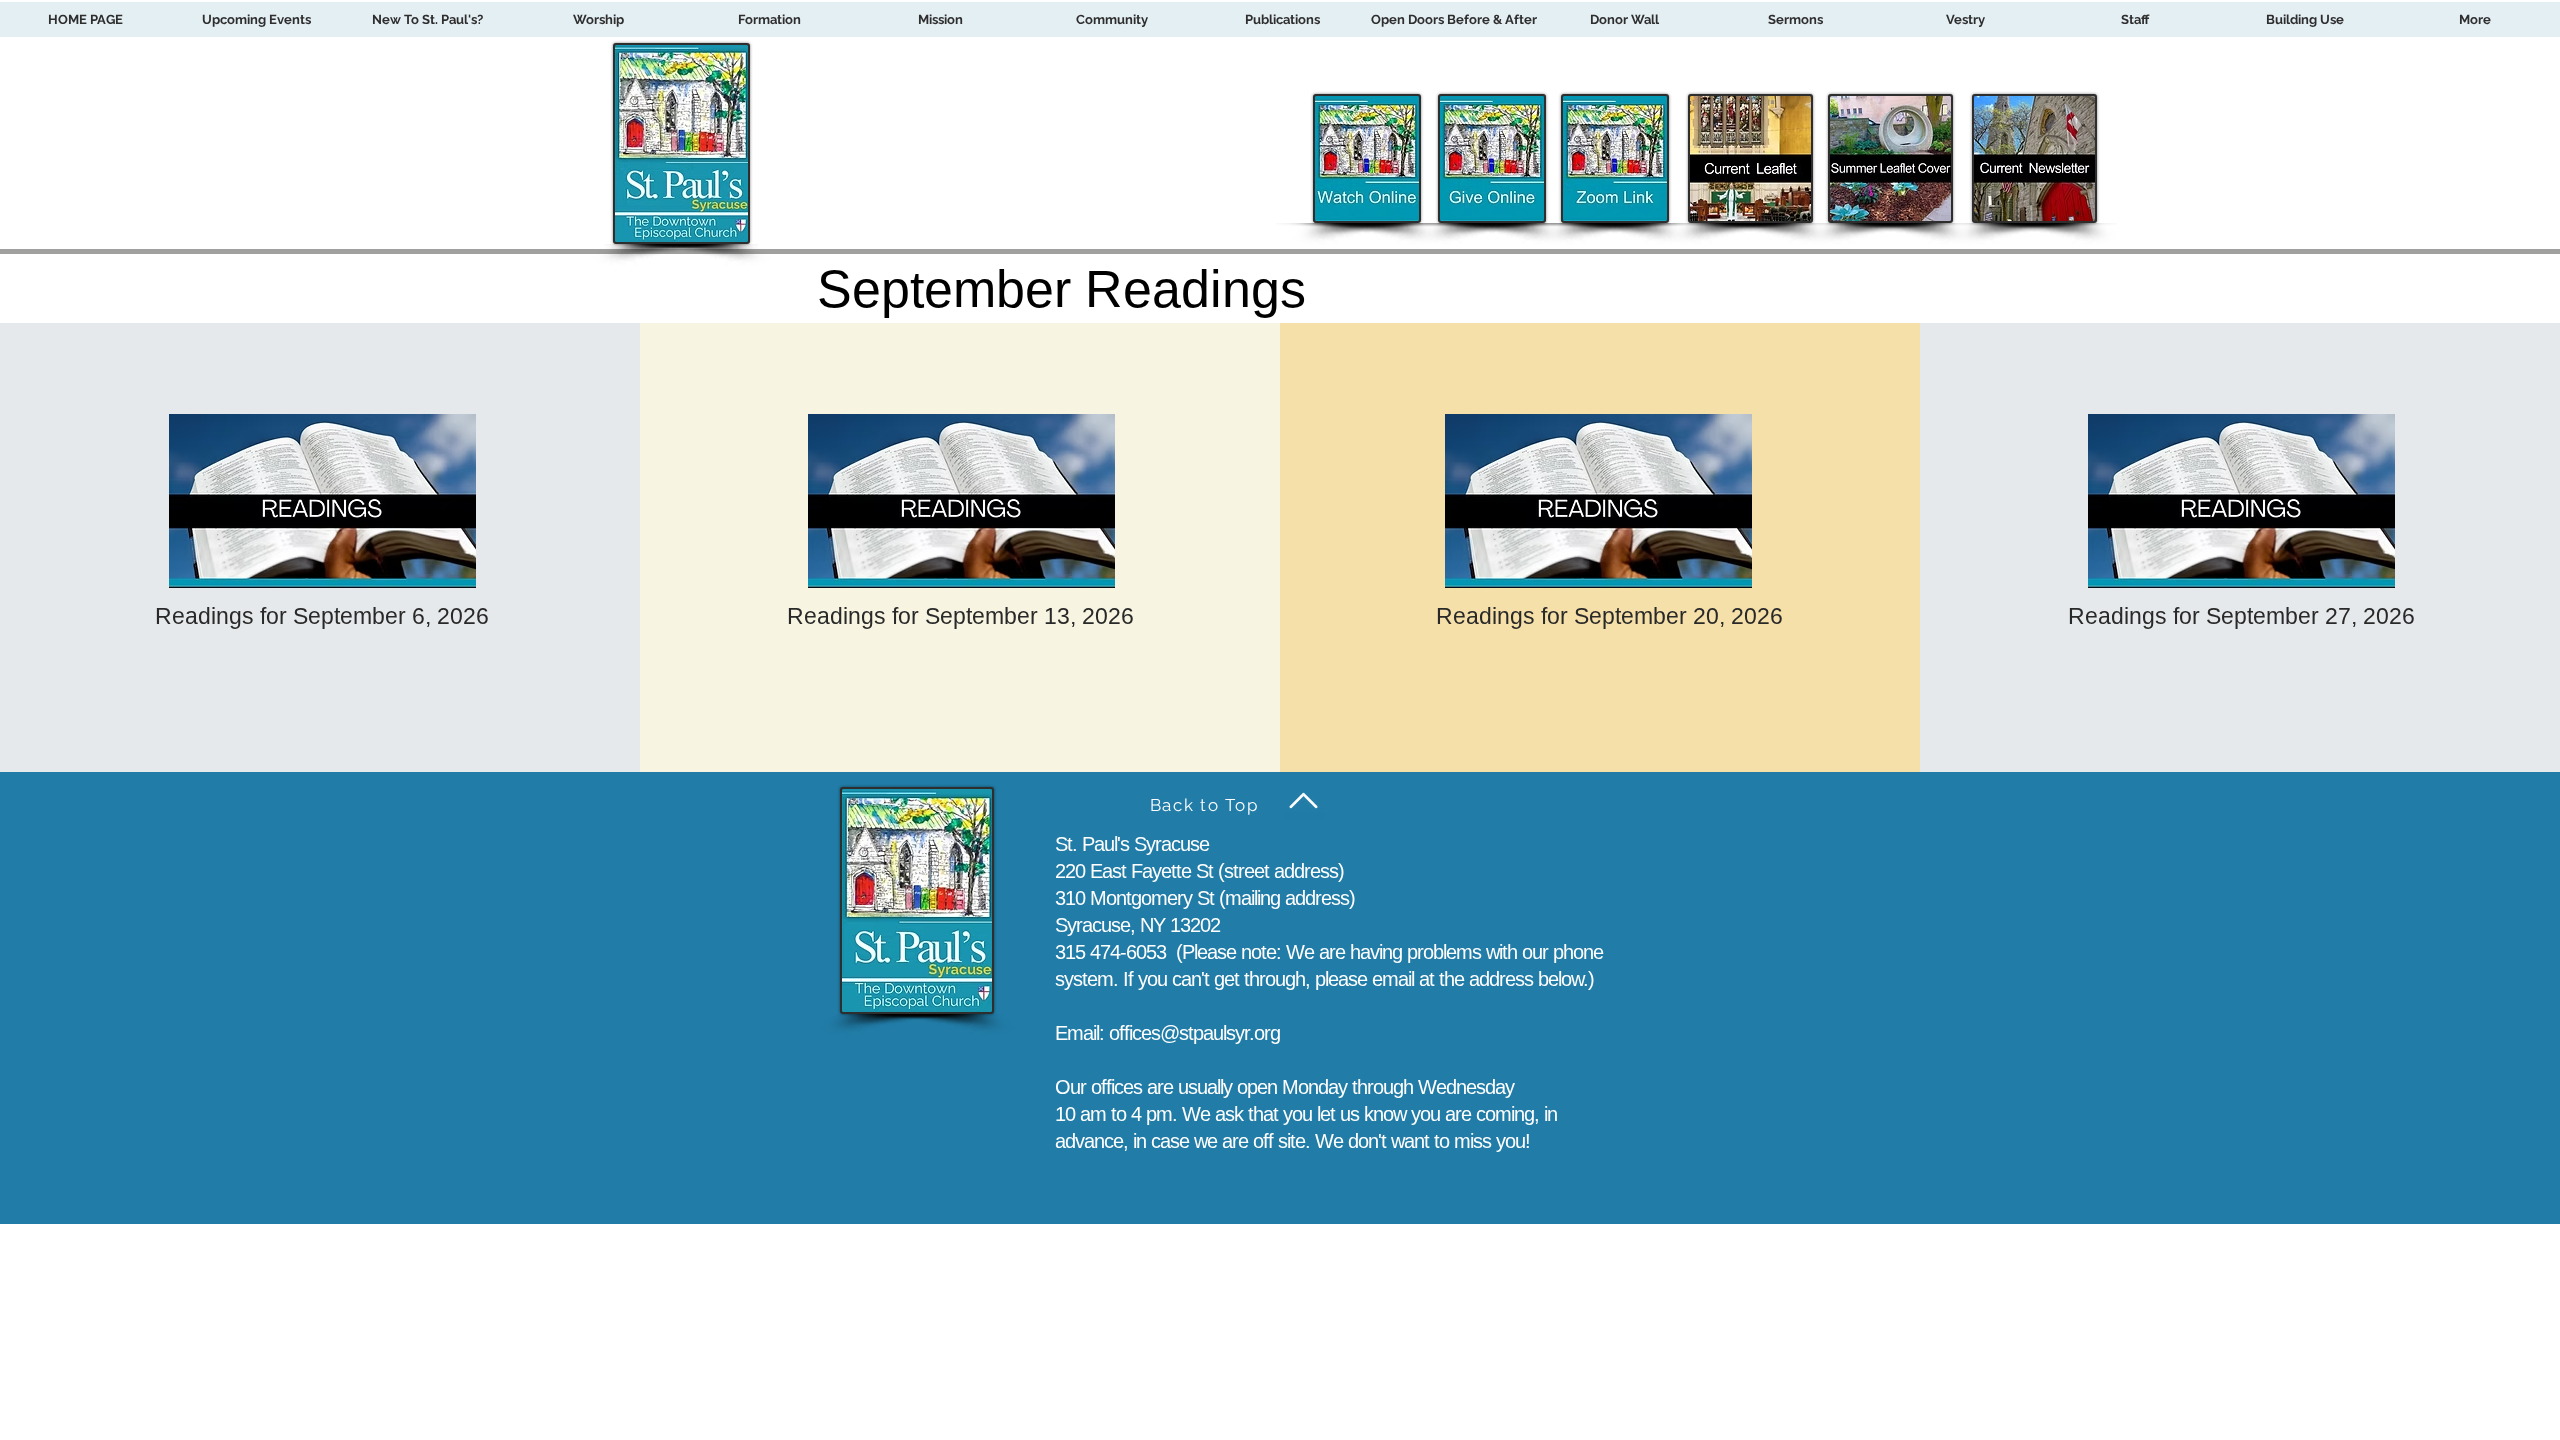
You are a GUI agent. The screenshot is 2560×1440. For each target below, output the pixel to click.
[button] (769, 19)
